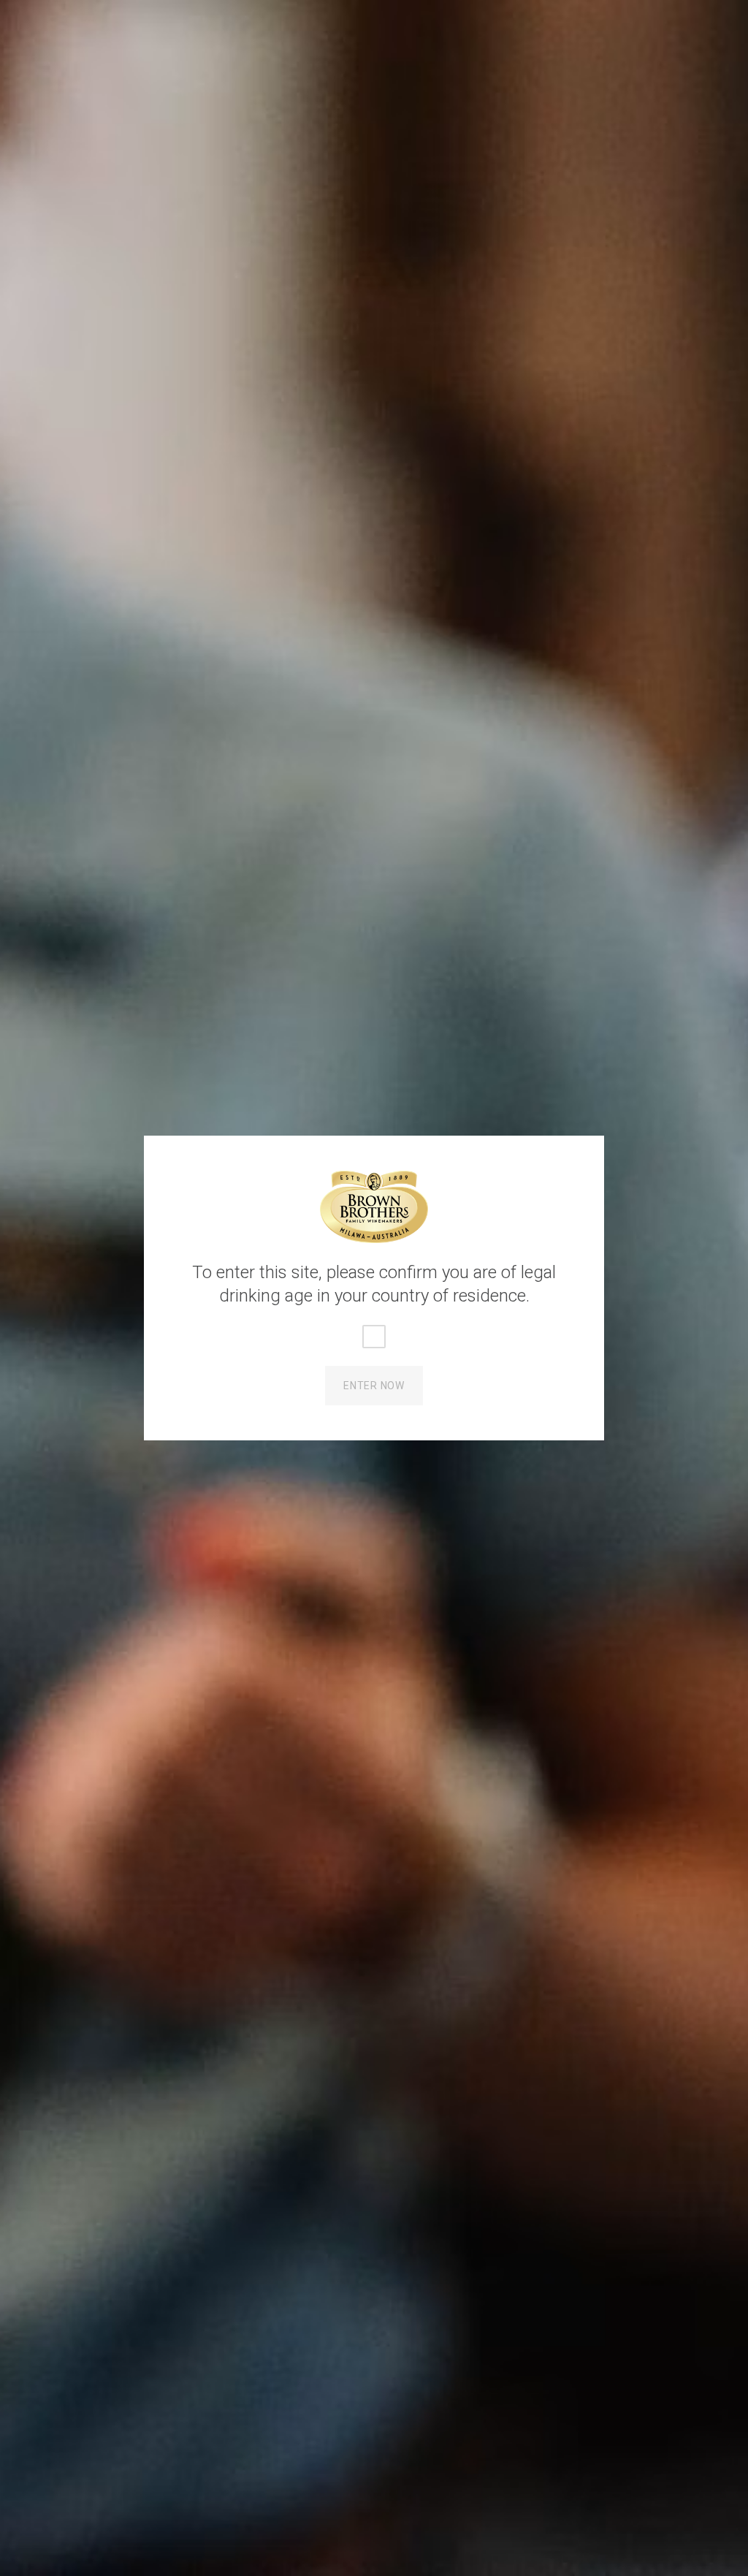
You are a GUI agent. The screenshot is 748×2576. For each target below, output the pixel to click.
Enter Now (374, 1386)
